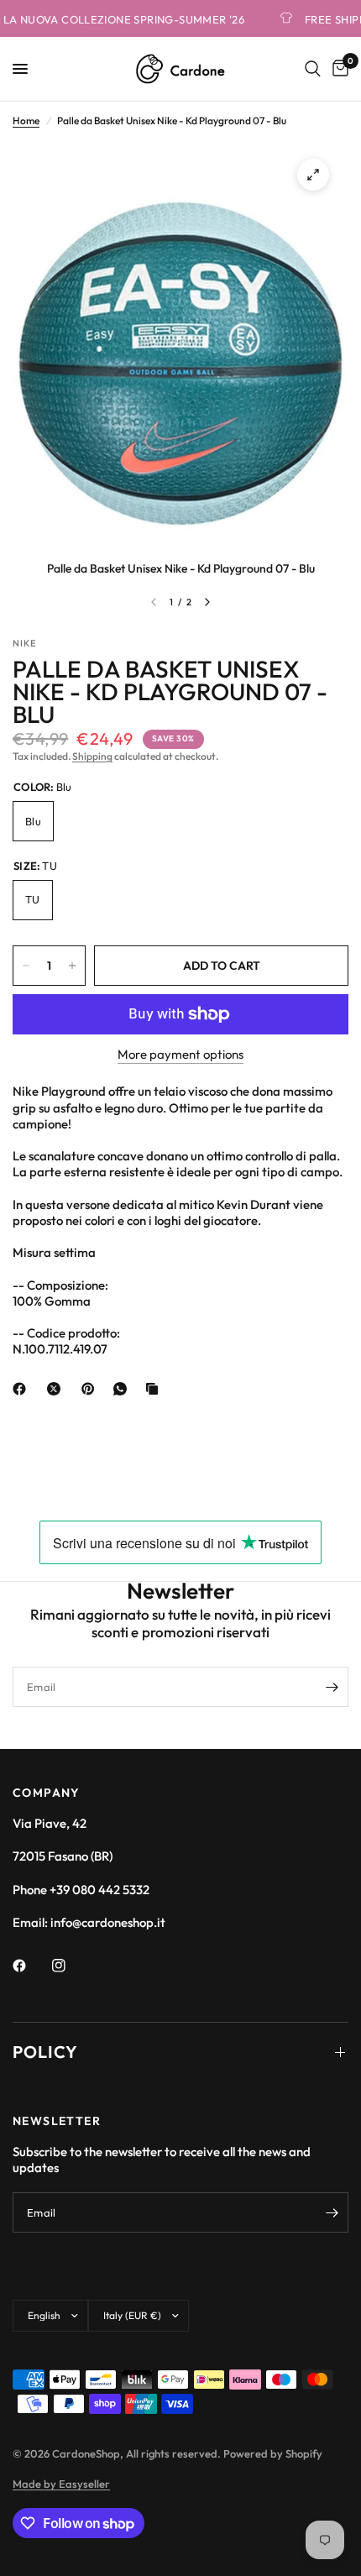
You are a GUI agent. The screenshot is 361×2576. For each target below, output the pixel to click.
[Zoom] (313, 175)
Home (26, 120)
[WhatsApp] (123, 1389)
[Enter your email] (332, 1687)
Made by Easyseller (61, 2484)
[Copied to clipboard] (155, 1389)
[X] (57, 1389)
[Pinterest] (92, 1389)
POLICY (45, 2052)
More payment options (180, 1054)
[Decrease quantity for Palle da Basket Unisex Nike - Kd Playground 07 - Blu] (26, 966)
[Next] (207, 602)
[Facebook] (23, 1389)
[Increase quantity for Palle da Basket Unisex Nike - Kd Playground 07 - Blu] (72, 966)
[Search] (313, 69)
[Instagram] (71, 1966)
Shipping (92, 756)
